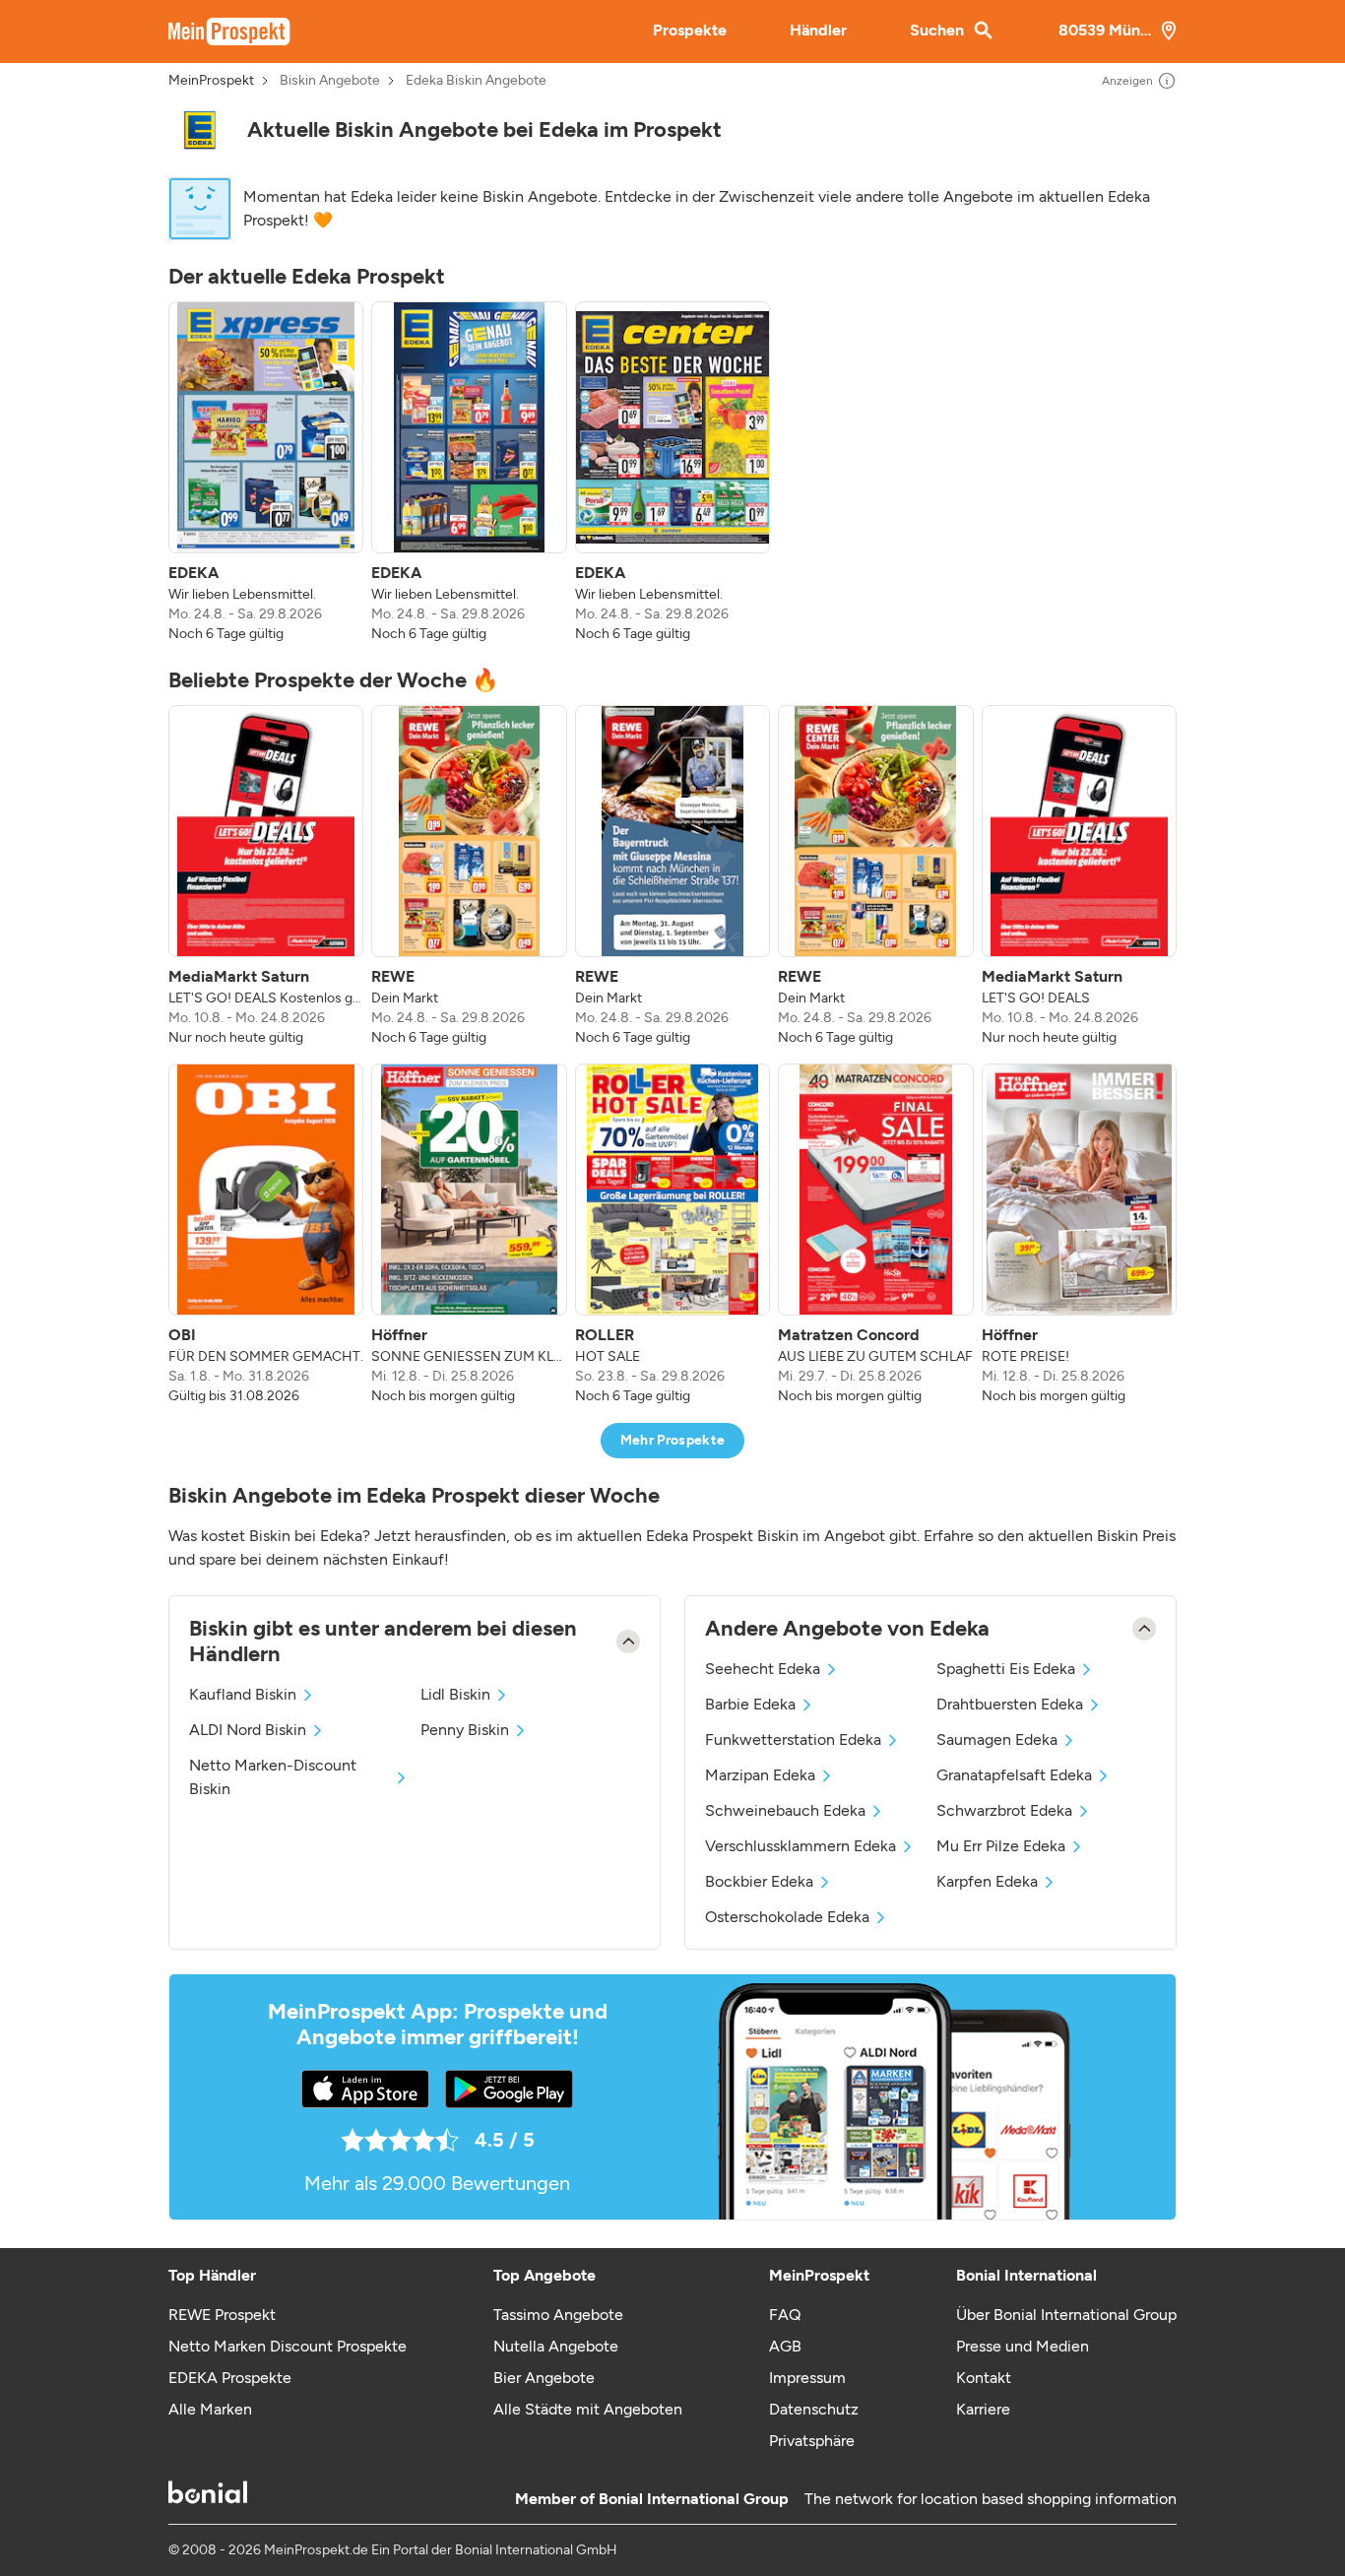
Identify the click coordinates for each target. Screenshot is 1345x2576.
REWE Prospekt (222, 2315)
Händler (818, 30)
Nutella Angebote (556, 2346)
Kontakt (984, 2378)
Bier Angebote (544, 2378)
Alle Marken (210, 2409)
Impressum (807, 2378)
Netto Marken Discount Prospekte (288, 2346)
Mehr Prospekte (673, 1440)
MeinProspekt (211, 81)
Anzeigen (1127, 81)
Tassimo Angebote (558, 2315)
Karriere (983, 2409)
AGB (785, 2346)
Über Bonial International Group (1066, 2315)
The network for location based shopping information (991, 2499)
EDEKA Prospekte (230, 2378)
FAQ (785, 2315)
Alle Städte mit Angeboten (588, 2409)
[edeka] (200, 130)
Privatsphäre (812, 2441)
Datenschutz (814, 2409)
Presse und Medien (1023, 2346)
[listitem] (266, 473)
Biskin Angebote (330, 81)
